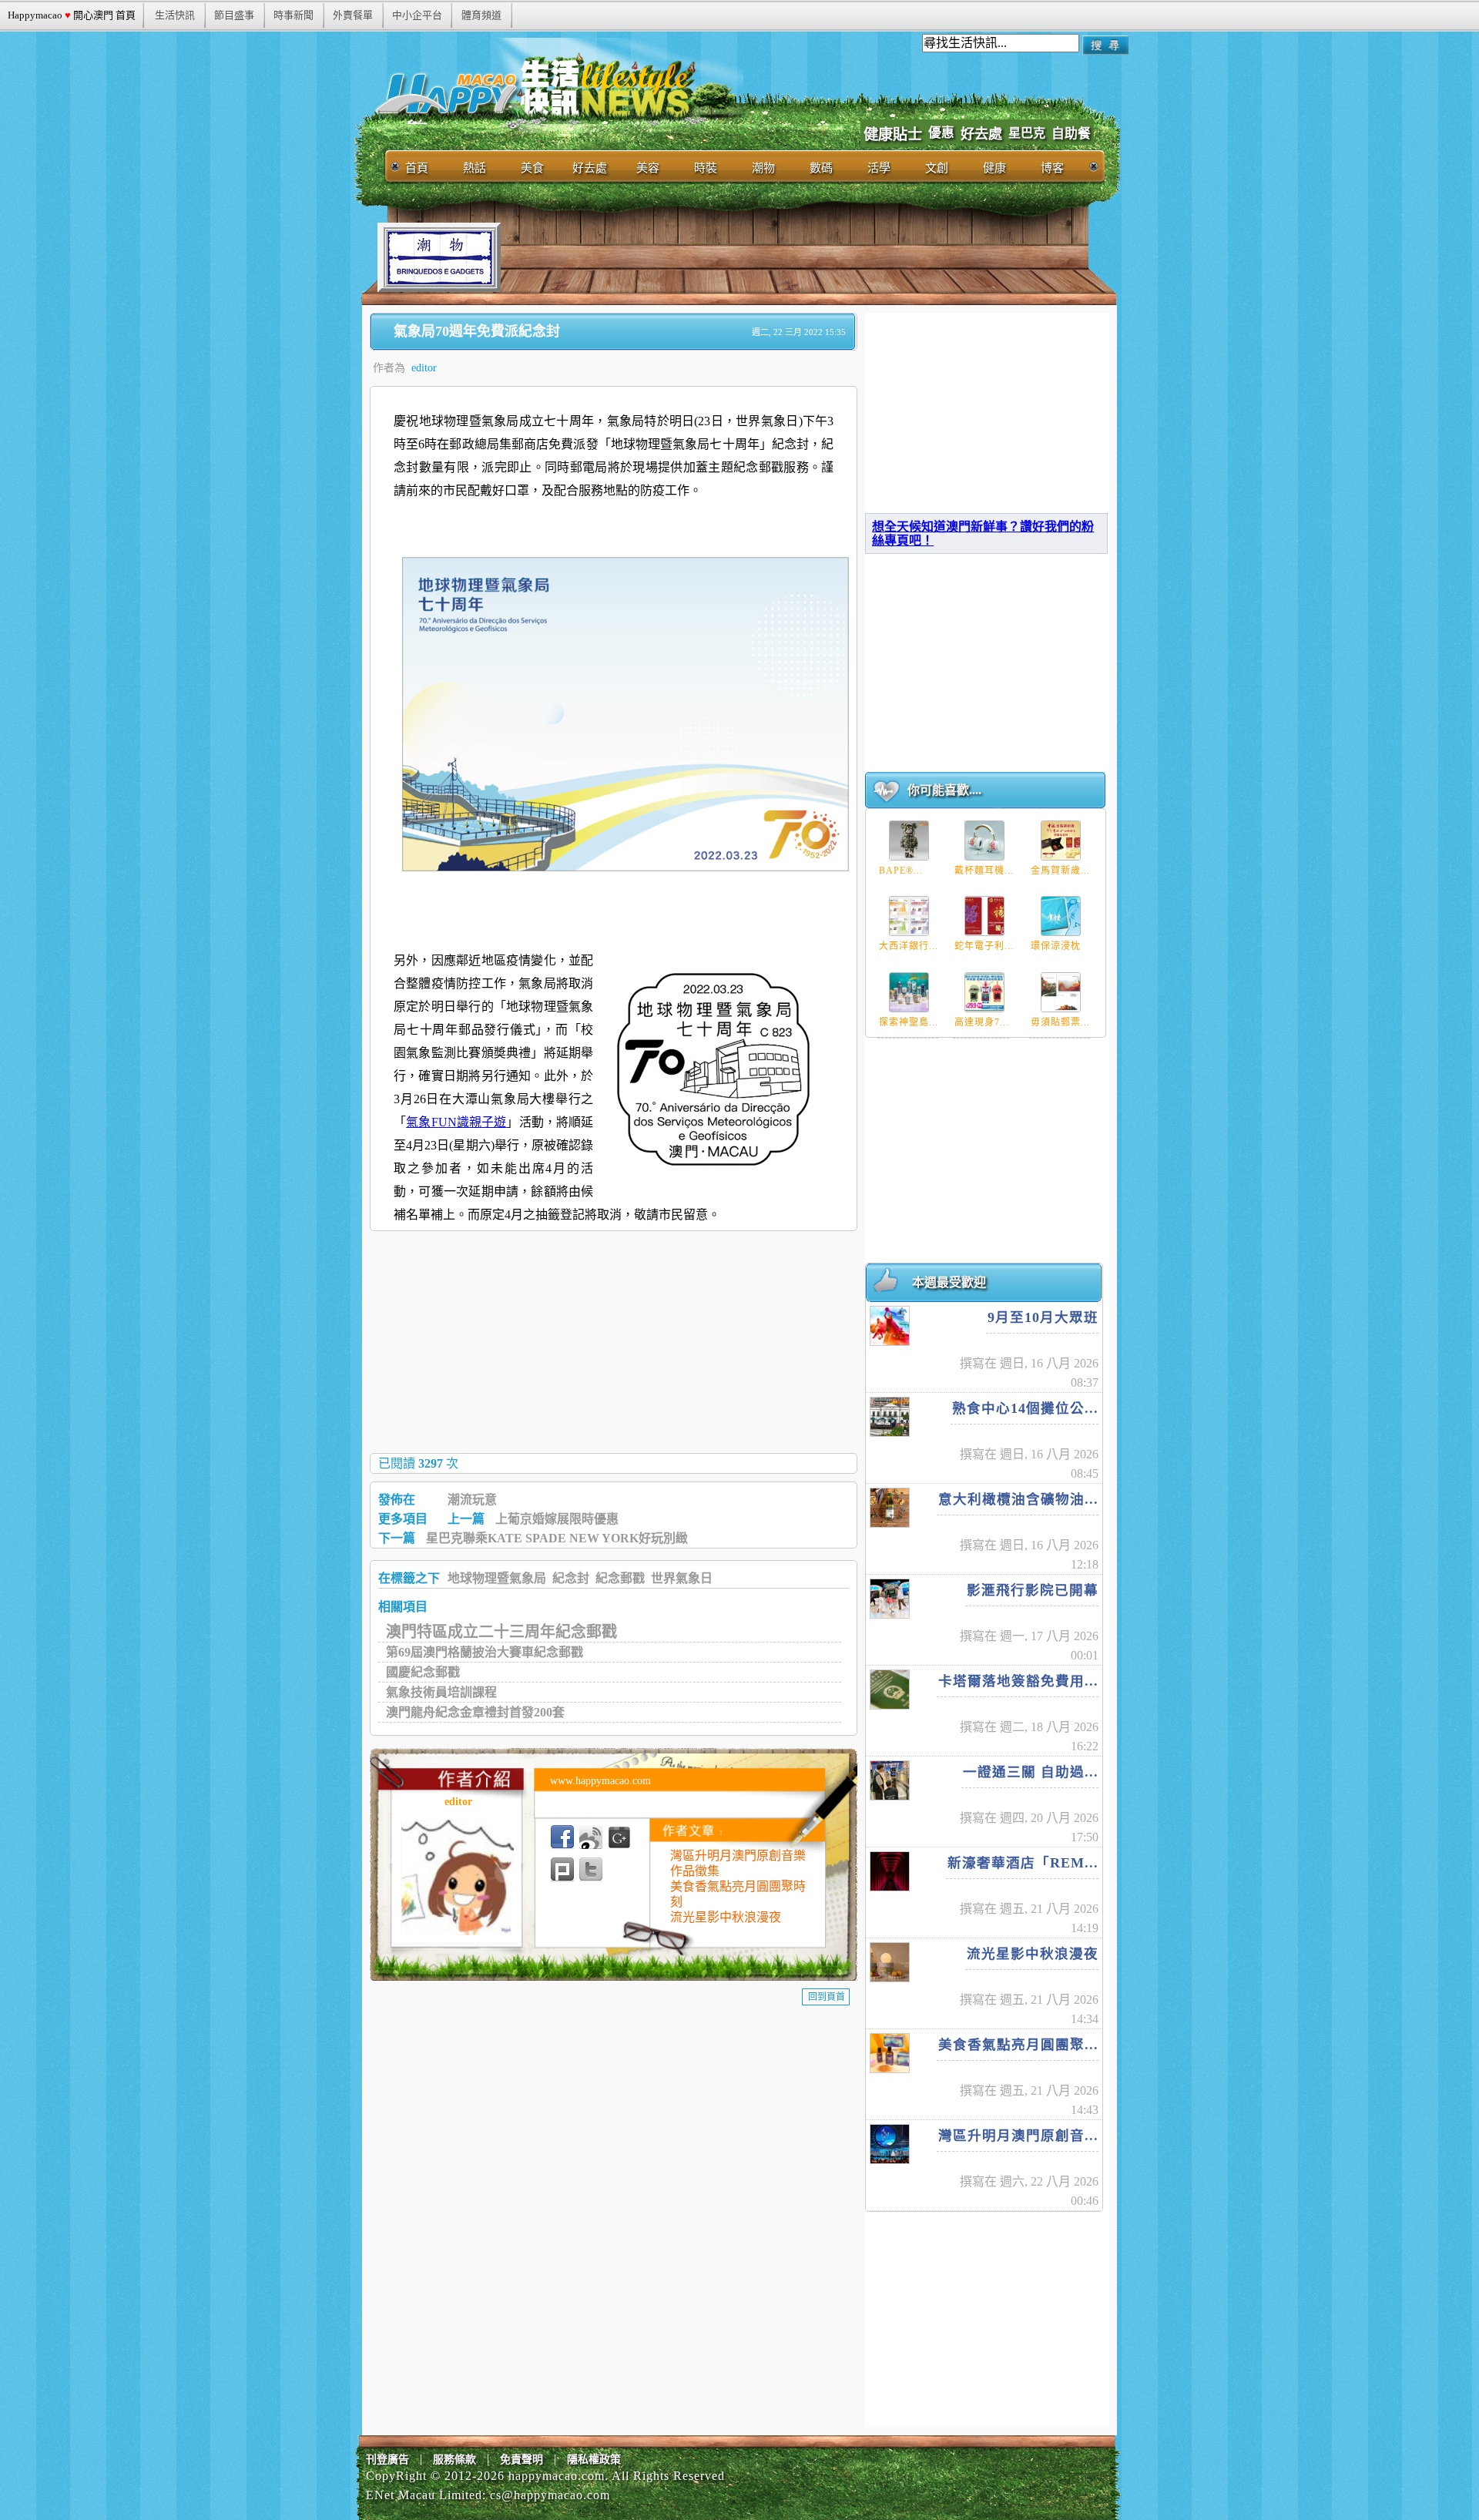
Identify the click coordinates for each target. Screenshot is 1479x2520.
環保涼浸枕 (1056, 946)
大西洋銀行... (909, 946)
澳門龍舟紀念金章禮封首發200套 (475, 1712)
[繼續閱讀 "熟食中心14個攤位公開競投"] (890, 1417)
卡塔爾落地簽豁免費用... (1018, 1681)
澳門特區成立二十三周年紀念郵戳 (501, 1632)
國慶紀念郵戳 (423, 1672)
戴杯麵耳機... (984, 871)
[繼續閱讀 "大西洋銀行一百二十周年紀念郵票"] (909, 916)
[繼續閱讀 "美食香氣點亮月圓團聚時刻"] (890, 2053)
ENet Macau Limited (424, 2495)
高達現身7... (982, 1022)
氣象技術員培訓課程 (441, 1692)
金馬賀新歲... (1060, 871)
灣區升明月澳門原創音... (1018, 2136)
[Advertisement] (781, 257)
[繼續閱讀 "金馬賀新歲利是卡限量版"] (1061, 841)
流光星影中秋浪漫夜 (726, 1917)
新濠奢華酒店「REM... (1023, 1863)
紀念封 (571, 1578)
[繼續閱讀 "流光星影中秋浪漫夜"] (890, 1962)
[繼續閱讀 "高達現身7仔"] (984, 992)
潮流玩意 (472, 1500)
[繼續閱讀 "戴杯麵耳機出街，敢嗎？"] (984, 841)
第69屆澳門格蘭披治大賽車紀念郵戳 (485, 1652)
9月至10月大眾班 (1043, 1317)
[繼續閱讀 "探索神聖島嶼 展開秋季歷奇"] (909, 992)
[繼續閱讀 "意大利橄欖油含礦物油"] (890, 1508)
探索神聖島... (909, 1022)
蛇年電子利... (984, 946)
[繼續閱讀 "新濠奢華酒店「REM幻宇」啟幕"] (890, 1871)
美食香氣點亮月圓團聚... (1018, 2045)
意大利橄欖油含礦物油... (1018, 1499)
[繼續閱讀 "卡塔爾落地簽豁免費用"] (890, 1690)
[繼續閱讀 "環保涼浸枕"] (1061, 916)
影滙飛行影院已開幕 (1033, 1590)
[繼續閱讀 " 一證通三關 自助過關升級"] (890, 1780)
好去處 (981, 134)
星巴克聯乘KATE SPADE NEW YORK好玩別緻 (557, 1538)
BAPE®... (901, 871)
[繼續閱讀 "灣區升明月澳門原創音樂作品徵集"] (890, 2144)
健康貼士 (893, 134)
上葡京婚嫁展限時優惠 (557, 1519)
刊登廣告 (387, 2460)
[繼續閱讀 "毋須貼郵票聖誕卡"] (1061, 992)
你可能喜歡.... (944, 790)
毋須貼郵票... (1060, 1022)
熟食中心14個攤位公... (1025, 1408)
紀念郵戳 (620, 1578)
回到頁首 (827, 1997)
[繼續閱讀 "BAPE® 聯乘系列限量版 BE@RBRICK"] (909, 841)
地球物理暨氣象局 (497, 1578)
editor (424, 368)
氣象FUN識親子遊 (456, 1122)
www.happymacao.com (600, 1781)
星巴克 (1027, 133)
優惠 (941, 133)
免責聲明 (522, 2460)
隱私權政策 (594, 2460)
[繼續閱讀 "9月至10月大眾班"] (890, 1326)
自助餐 (1071, 134)
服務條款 (454, 2460)
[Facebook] (562, 1837)
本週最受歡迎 (949, 1282)
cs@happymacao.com (550, 2495)
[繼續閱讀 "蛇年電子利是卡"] (984, 916)
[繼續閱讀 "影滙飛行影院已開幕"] (890, 1599)
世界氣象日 (682, 1578)
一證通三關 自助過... (1031, 1772)
